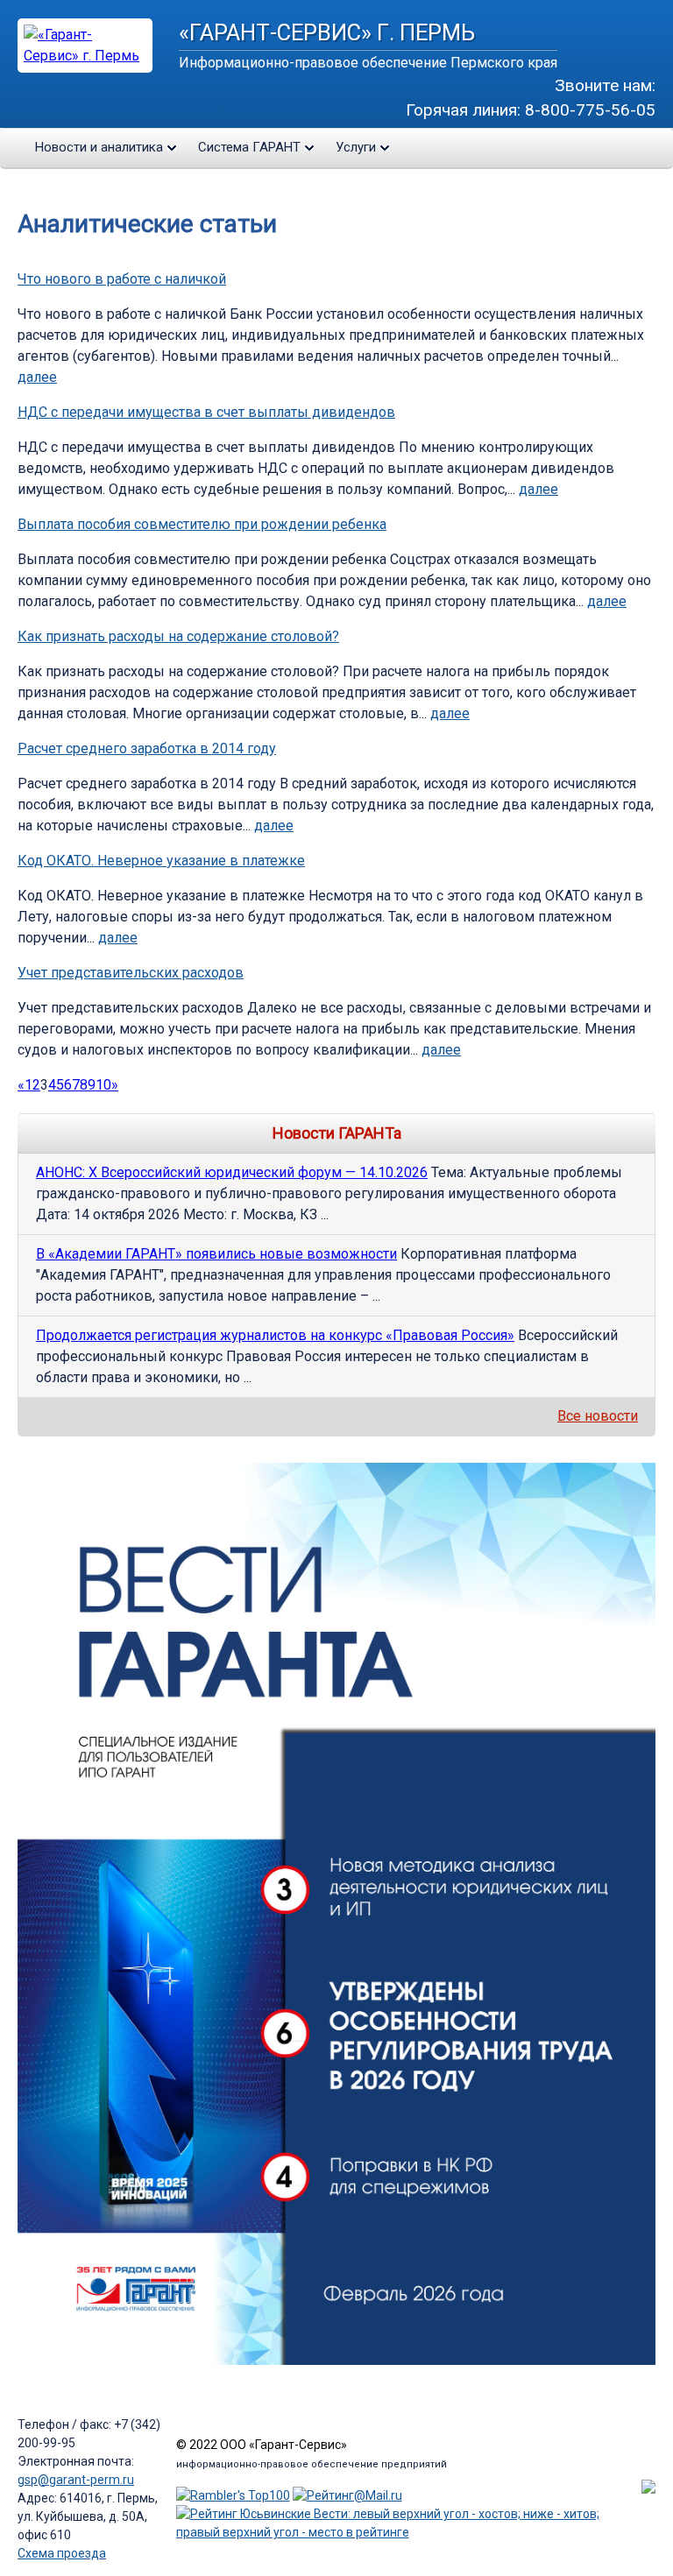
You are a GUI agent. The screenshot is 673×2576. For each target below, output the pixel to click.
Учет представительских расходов (131, 973)
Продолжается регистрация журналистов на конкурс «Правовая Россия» (275, 1335)
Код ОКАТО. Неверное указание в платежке (161, 861)
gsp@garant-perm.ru (76, 2480)
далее (37, 377)
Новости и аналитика (99, 147)
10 (103, 1085)
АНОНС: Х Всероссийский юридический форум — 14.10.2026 (232, 1172)
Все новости (598, 1416)
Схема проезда (62, 2553)
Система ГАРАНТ (249, 147)
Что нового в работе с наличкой (122, 279)
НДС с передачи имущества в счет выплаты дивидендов (206, 412)
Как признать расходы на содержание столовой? (178, 636)
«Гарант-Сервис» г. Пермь (327, 32)
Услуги (356, 147)
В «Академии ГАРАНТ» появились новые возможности (216, 1254)
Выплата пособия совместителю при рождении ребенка (202, 524)
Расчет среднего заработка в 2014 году (147, 748)
